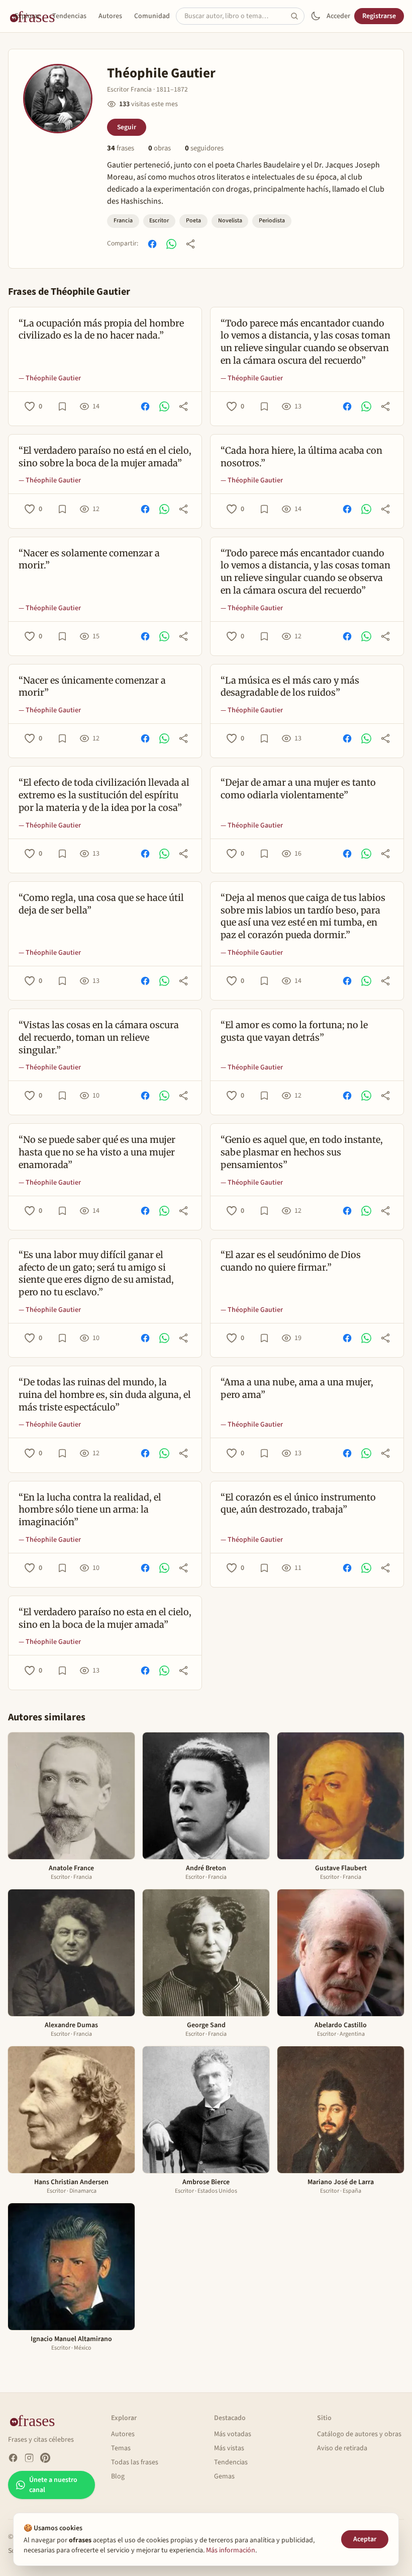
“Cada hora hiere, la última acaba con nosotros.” (301, 457)
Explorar (27, 16)
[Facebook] (13, 2458)
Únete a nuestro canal (53, 2485)
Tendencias (69, 16)
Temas (121, 2448)
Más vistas (229, 2448)
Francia (123, 221)
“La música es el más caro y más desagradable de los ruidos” (290, 687)
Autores (110, 16)
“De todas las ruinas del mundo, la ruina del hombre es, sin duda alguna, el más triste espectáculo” (105, 1395)
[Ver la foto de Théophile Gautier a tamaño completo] (58, 99)
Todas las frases (135, 2462)
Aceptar (365, 2539)
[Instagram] (29, 2458)
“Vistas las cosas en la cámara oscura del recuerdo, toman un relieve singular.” (99, 1037)
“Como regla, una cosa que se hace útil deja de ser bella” (101, 904)
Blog (118, 2476)
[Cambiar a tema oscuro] (316, 16)
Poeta (193, 221)
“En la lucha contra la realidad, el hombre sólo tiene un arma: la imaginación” (90, 1510)
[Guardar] (62, 406)
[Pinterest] (45, 2458)
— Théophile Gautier (50, 378)
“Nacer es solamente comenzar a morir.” (89, 559)
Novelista (230, 221)
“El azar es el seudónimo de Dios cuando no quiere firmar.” (291, 1261)
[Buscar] (297, 16)
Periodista (272, 221)
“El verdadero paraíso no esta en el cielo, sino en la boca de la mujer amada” (105, 1618)
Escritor (159, 221)
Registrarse (379, 16)
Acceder (338, 16)
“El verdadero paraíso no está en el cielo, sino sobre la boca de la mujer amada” (105, 457)
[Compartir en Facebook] (152, 244)
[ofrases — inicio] (36, 2420)
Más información (231, 2550)
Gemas (224, 2476)
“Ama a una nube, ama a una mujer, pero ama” (297, 1388)
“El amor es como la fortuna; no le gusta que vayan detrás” (294, 1031)
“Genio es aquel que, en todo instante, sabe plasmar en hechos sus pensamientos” (302, 1152)
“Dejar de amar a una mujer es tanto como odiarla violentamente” (298, 789)
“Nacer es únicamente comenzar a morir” (92, 687)
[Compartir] (190, 244)
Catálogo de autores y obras (359, 2434)
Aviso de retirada (342, 2448)
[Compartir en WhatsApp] (171, 244)
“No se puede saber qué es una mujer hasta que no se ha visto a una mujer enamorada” (97, 1152)
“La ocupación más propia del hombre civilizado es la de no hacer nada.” (101, 329)
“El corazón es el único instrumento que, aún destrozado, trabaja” (298, 1504)
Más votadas (233, 2434)
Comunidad (152, 16)
